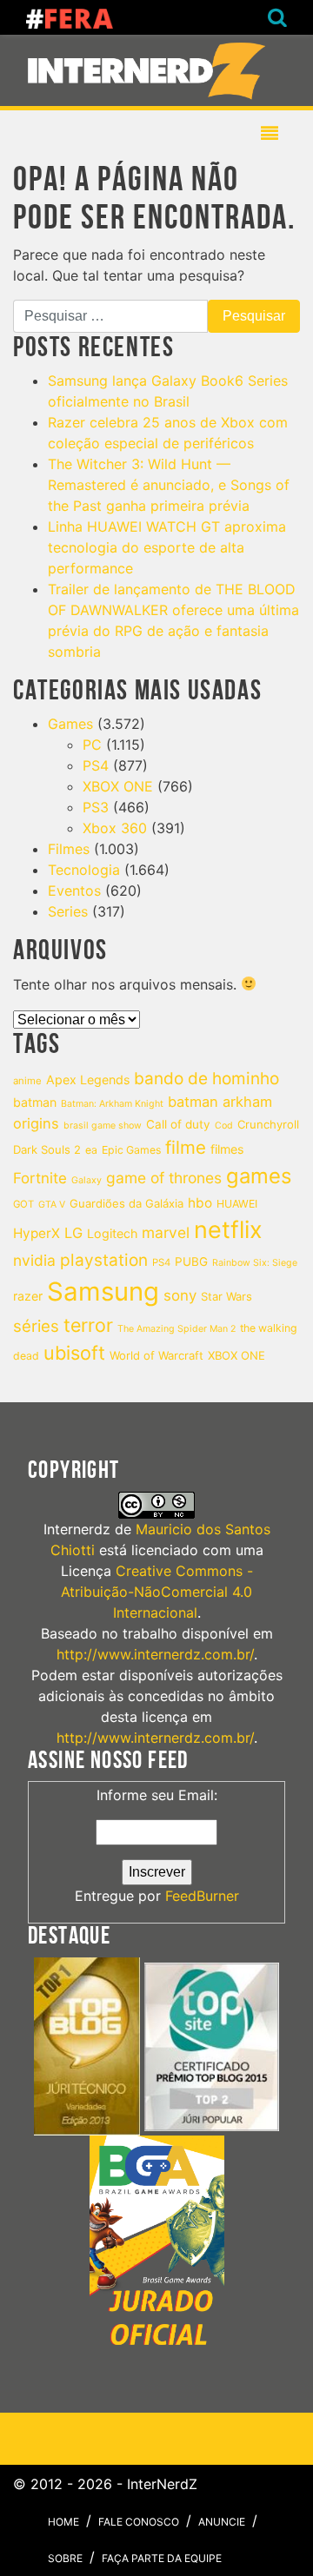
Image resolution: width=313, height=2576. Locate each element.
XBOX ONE (118, 786)
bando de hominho (206, 1079)
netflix (228, 1230)
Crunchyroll (268, 1124)
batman (35, 1102)
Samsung (103, 1291)
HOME (63, 2522)
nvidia (34, 1260)
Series (68, 911)
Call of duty (178, 1124)
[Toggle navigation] (150, 70)
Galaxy (87, 1180)
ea (91, 1150)
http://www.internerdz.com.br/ (155, 1654)
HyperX (37, 1233)
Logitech (112, 1233)
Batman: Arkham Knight (112, 1104)
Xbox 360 (115, 828)
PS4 (96, 765)
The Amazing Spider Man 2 (176, 1329)
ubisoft (74, 1353)
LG (73, 1233)
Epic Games (131, 1150)
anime (27, 1081)
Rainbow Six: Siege (255, 1263)
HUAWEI (237, 1204)
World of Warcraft (156, 1355)
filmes (227, 1149)
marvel (166, 1232)
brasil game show (103, 1126)
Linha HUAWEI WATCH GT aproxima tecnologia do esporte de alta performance (167, 547)
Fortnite (40, 1178)
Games (70, 724)
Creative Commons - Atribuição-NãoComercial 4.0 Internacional (157, 1592)
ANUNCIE (222, 2522)
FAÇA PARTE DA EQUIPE (162, 2558)
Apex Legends (88, 1079)
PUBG (191, 1262)
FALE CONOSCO (139, 2522)
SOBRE (65, 2558)
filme (186, 1147)
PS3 (96, 807)
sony (180, 1295)
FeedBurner (202, 1896)
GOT (23, 1204)
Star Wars (226, 1296)
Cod (224, 1126)
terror (88, 1325)
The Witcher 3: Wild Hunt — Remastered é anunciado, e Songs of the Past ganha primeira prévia (169, 485)
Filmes (69, 849)
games (259, 1176)
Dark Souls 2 (47, 1149)
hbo (200, 1203)
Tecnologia (84, 870)
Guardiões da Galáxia (127, 1203)
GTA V (52, 1205)
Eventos (74, 891)
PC (92, 745)
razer (28, 1296)
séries (36, 1326)
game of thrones (164, 1178)
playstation (104, 1260)
